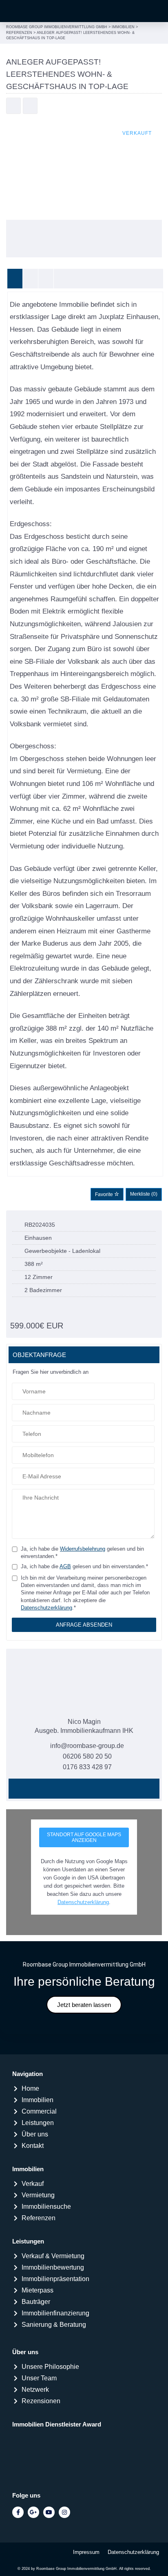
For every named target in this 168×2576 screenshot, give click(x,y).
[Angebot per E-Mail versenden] (30, 107)
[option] (84, 169)
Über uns (25, 2352)
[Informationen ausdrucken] (13, 107)
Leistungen (28, 2241)
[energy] (46, 279)
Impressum (86, 2552)
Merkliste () (144, 1194)
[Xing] (75, 1788)
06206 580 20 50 (87, 1756)
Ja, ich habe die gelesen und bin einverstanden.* (82, 1553)
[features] (61, 279)
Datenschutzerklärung (46, 1608)
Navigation (28, 2074)
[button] (154, 11)
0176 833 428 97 (87, 1767)
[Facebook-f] (18, 2512)
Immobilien (28, 2169)
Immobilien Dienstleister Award (57, 2424)
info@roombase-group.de (87, 1746)
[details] (31, 279)
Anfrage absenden (84, 1625)
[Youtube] (49, 2512)
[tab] (15, 279)
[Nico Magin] (84, 1684)
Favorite (105, 1194)
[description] (15, 279)
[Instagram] (64, 2512)
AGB (65, 1566)
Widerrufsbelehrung (83, 1549)
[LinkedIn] (93, 1788)
